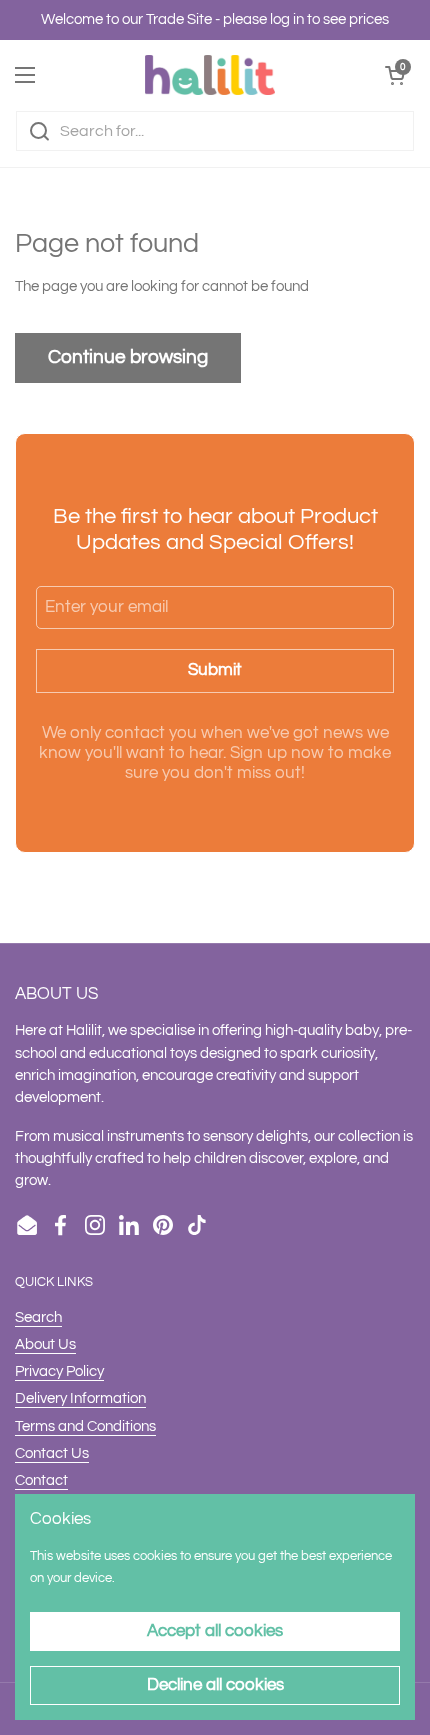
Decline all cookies (215, 1685)
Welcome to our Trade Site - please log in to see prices (215, 19)
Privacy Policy (59, 1371)
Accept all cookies (215, 1631)
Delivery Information (80, 1398)
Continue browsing (128, 357)
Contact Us (52, 1453)
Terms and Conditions (85, 1426)
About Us (45, 1344)
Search (38, 1317)
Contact (41, 1480)
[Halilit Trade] (210, 75)
